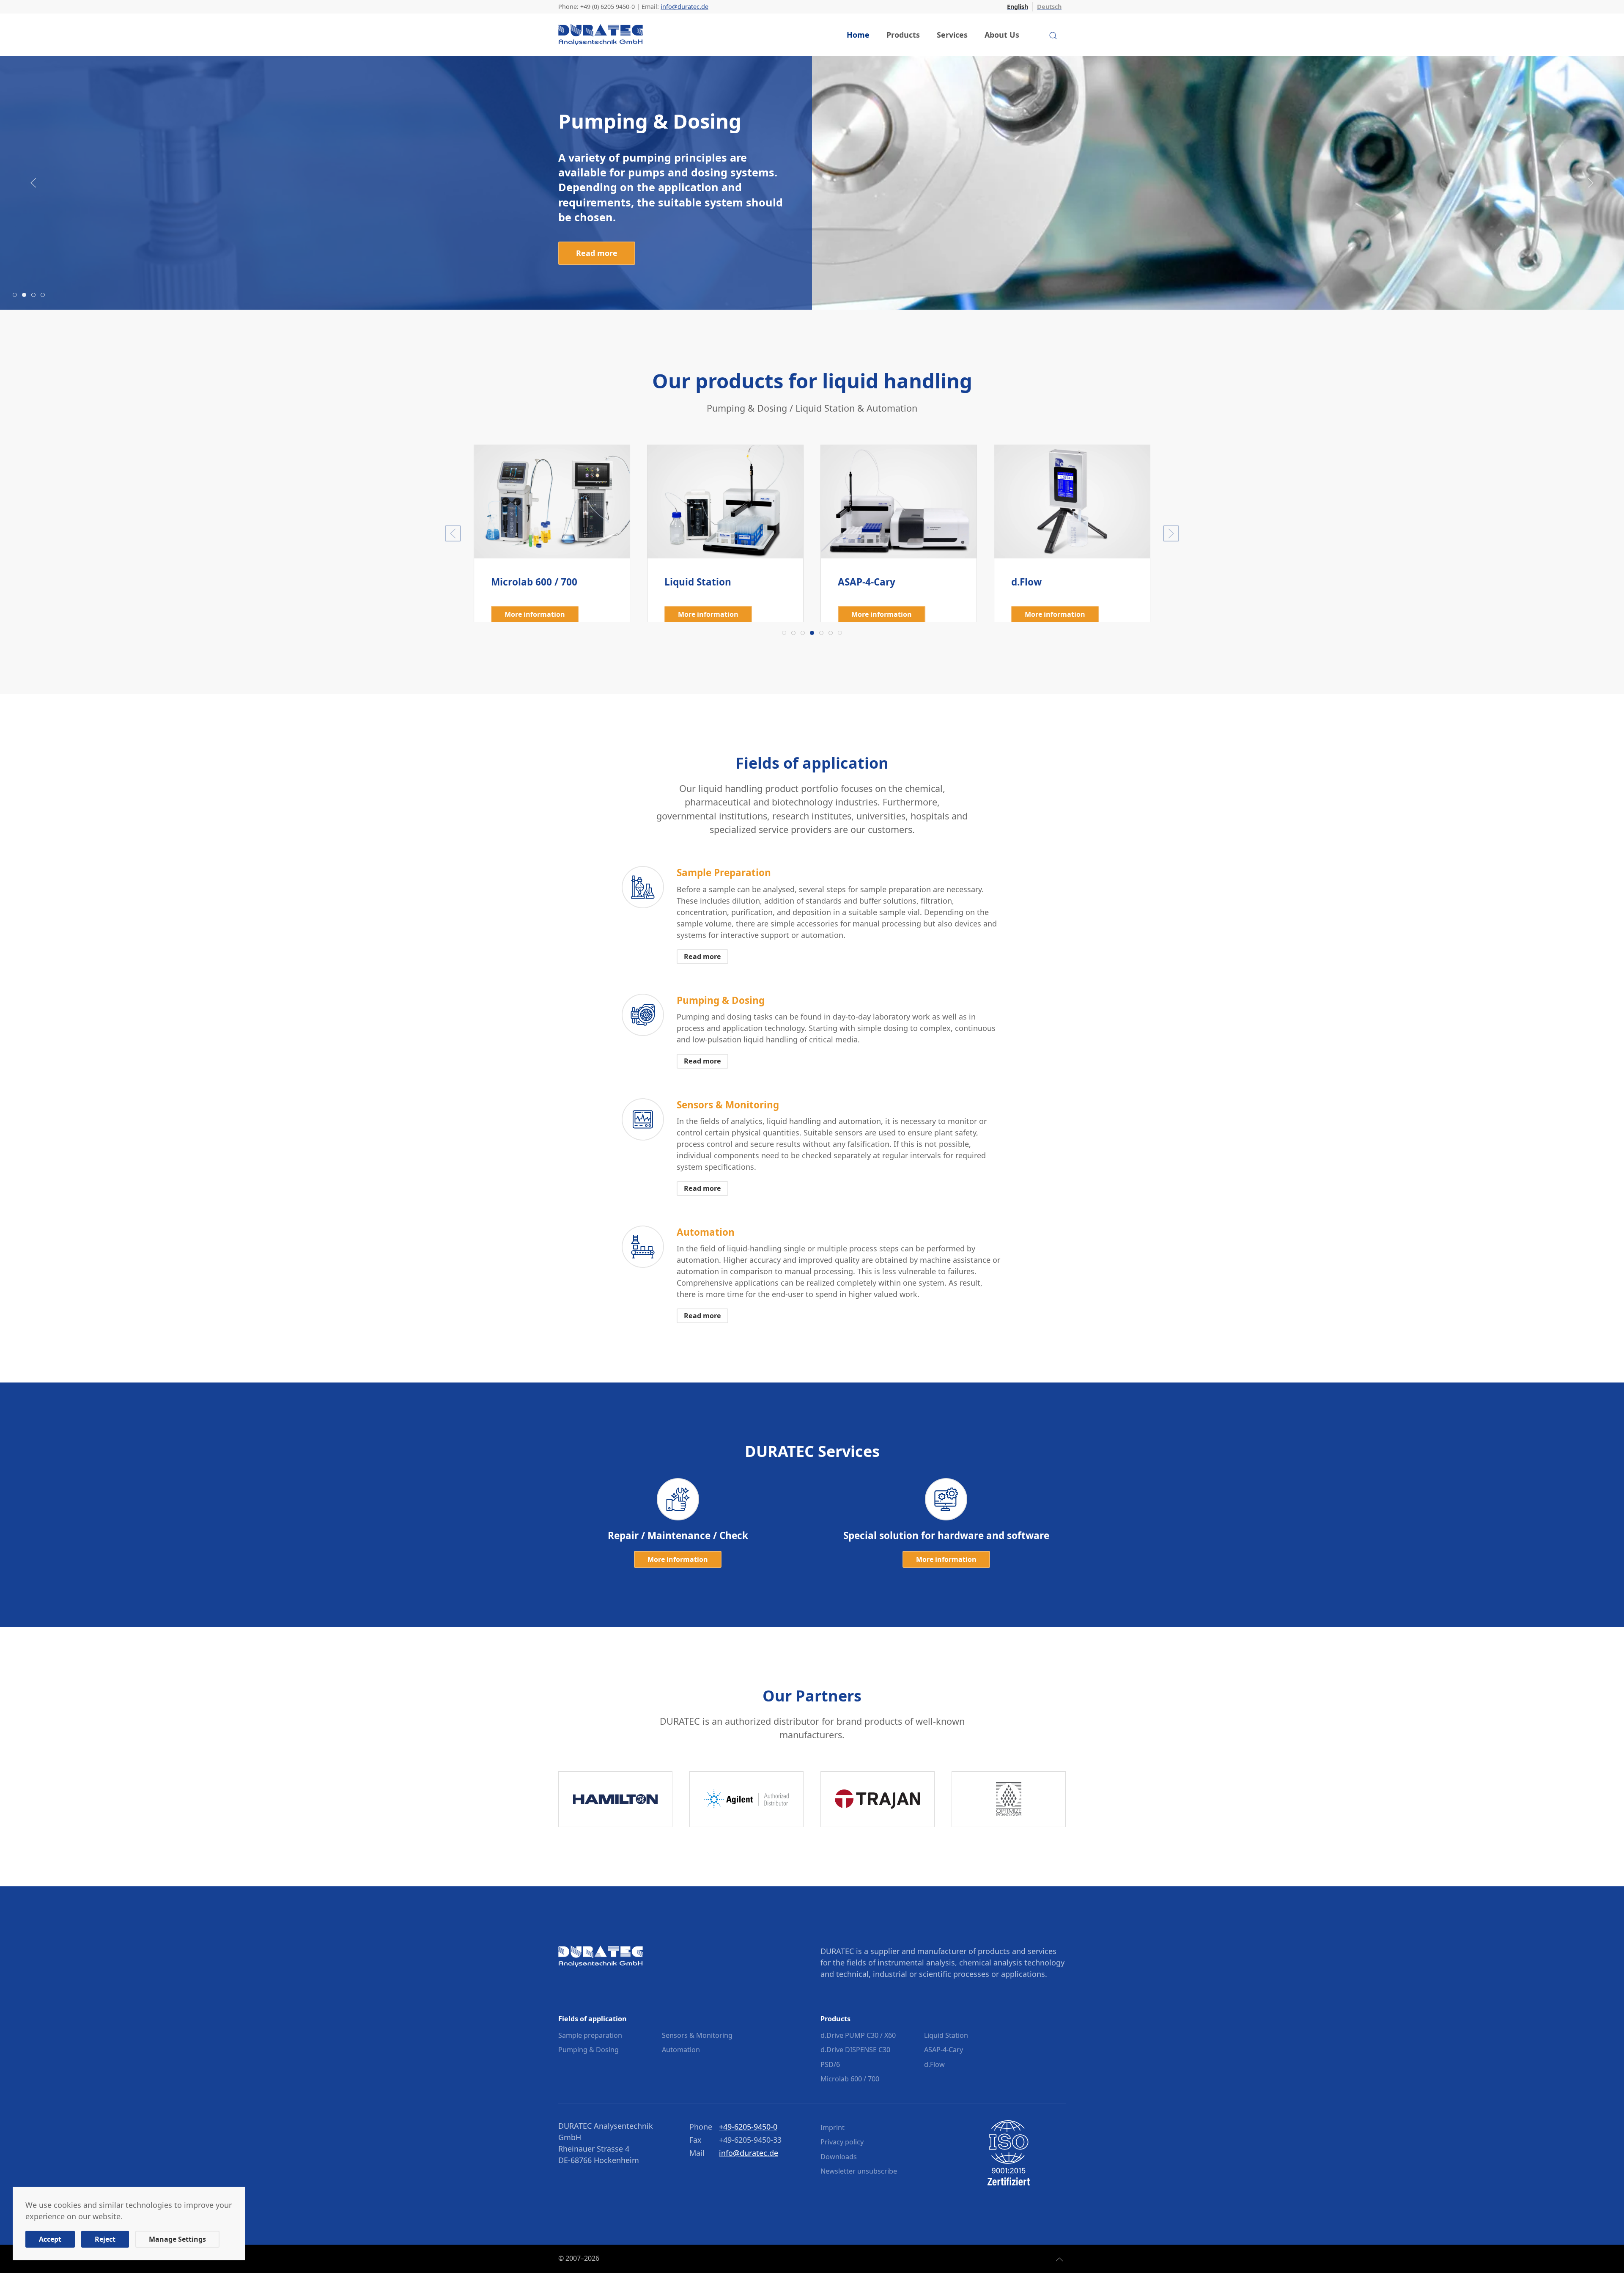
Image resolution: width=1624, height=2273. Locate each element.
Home (858, 35)
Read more (597, 227)
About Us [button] (1002, 35)
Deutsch (1049, 7)
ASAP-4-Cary (944, 2050)
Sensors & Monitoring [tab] (35, 295)
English (1018, 7)
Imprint (833, 2127)
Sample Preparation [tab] (17, 295)
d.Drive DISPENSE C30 (855, 2050)
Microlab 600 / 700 (850, 2079)
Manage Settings (177, 2239)
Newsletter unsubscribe (859, 2171)
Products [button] (903, 35)
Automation (681, 2050)
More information (1055, 614)
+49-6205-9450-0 (748, 2127)
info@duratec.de (684, 7)
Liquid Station (946, 2035)
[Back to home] (601, 35)
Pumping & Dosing (588, 2050)
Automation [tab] (45, 295)
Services (952, 35)
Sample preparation (590, 2035)
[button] (33, 183)
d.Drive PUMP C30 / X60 (858, 2035)
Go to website (616, 1799)
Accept (50, 2239)
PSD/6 (830, 2064)
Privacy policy (842, 2142)
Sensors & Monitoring (697, 2035)
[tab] (784, 633)
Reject (105, 2239)
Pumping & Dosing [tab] (26, 295)
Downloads (839, 2157)
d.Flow (934, 2064)
